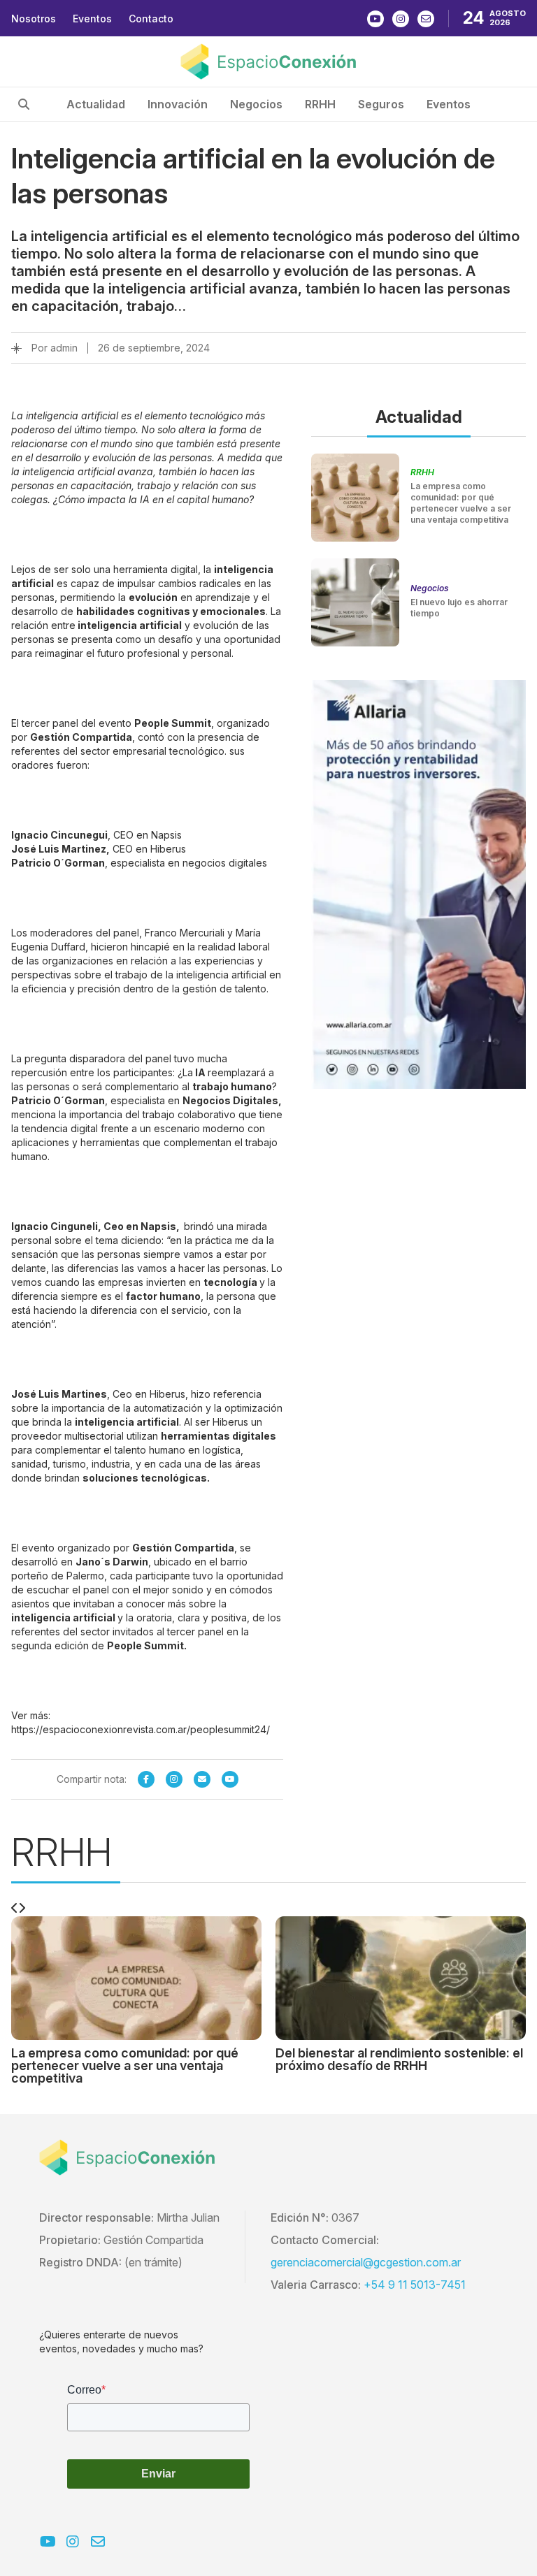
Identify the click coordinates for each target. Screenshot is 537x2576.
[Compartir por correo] (202, 1779)
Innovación (178, 104)
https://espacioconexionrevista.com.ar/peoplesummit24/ (141, 1729)
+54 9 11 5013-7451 (415, 2285)
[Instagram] (174, 1779)
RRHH (320, 104)
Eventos (92, 19)
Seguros (381, 104)
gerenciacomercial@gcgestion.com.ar (366, 2262)
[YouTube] (230, 1779)
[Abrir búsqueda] (24, 104)
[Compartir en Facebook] (146, 1779)
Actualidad (96, 104)
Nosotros (34, 19)
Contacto (151, 19)
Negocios (256, 104)
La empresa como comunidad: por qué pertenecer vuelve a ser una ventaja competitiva (461, 503)
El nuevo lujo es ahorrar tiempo (459, 608)
